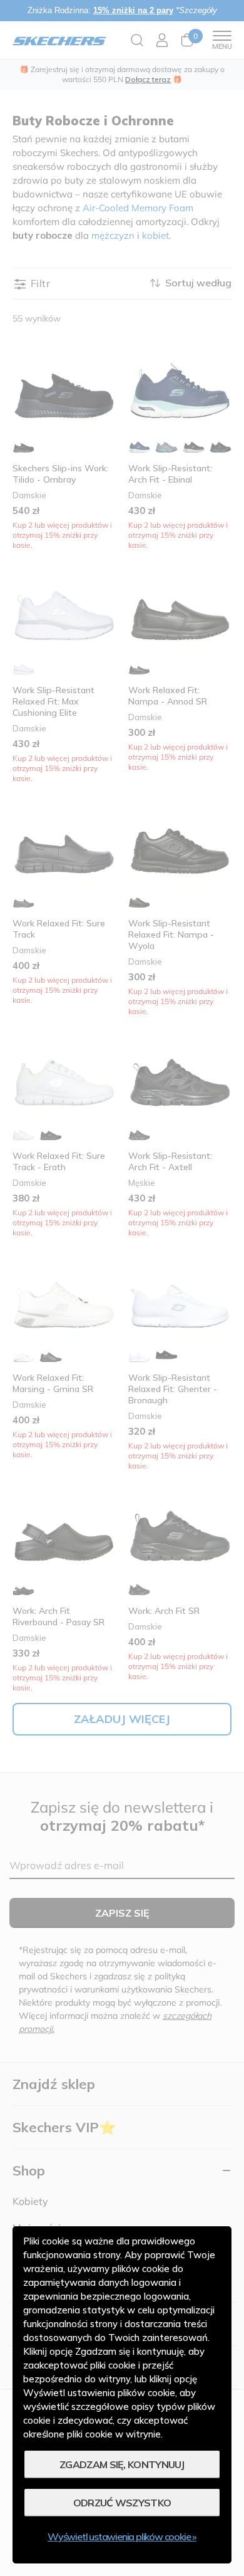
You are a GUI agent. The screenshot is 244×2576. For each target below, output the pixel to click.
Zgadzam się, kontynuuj (122, 2464)
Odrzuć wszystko (122, 2503)
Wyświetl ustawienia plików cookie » (122, 2537)
